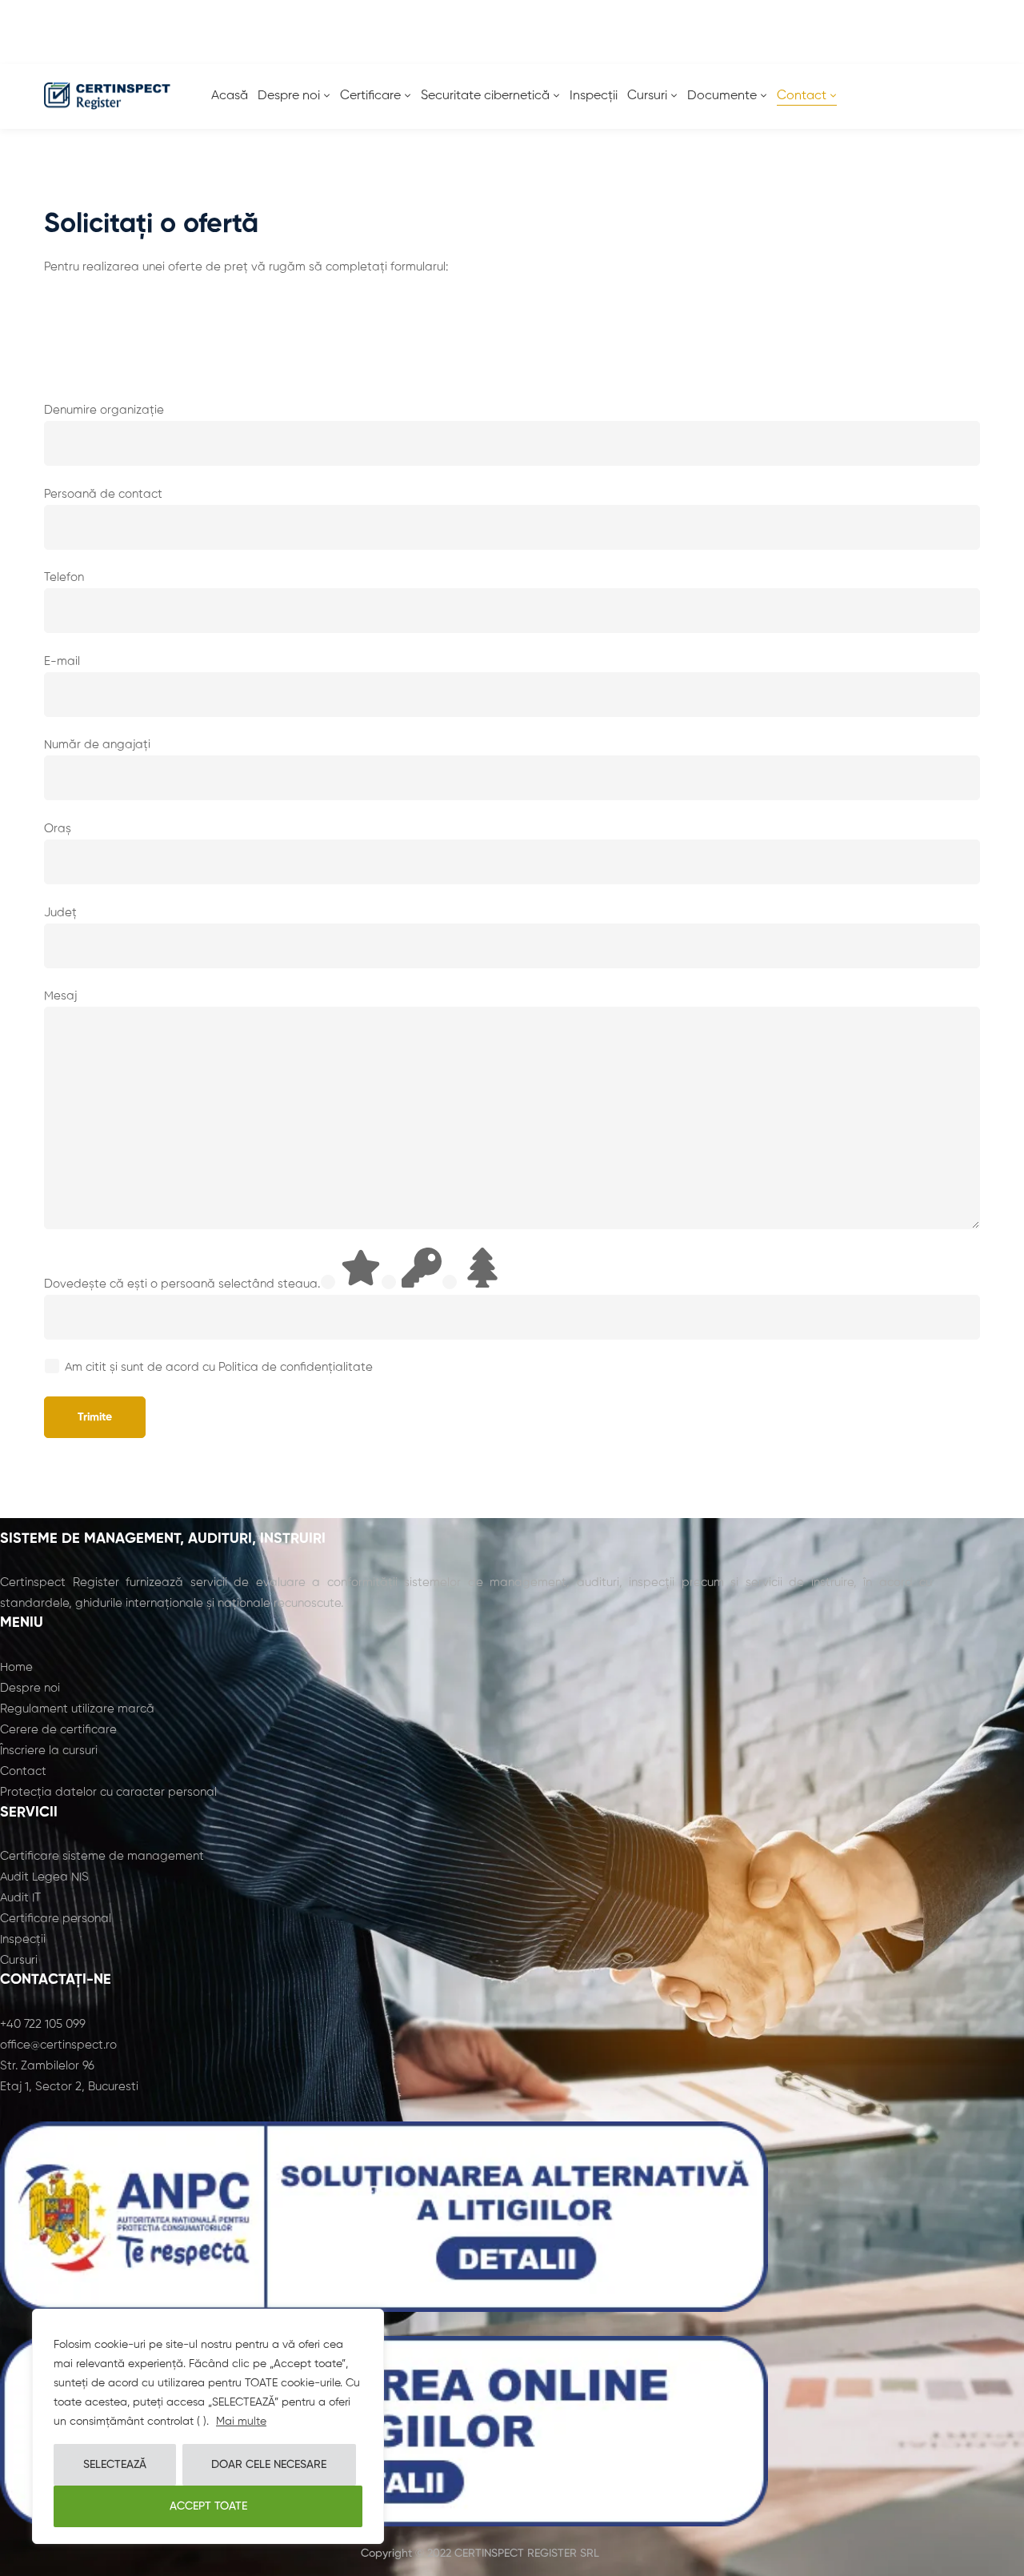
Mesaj (60, 996)
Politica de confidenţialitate (296, 1367)
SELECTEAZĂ (115, 2465)
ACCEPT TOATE (208, 2506)
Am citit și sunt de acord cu (219, 1367)
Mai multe (241, 2422)
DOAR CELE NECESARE (269, 2465)
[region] (208, 2426)
